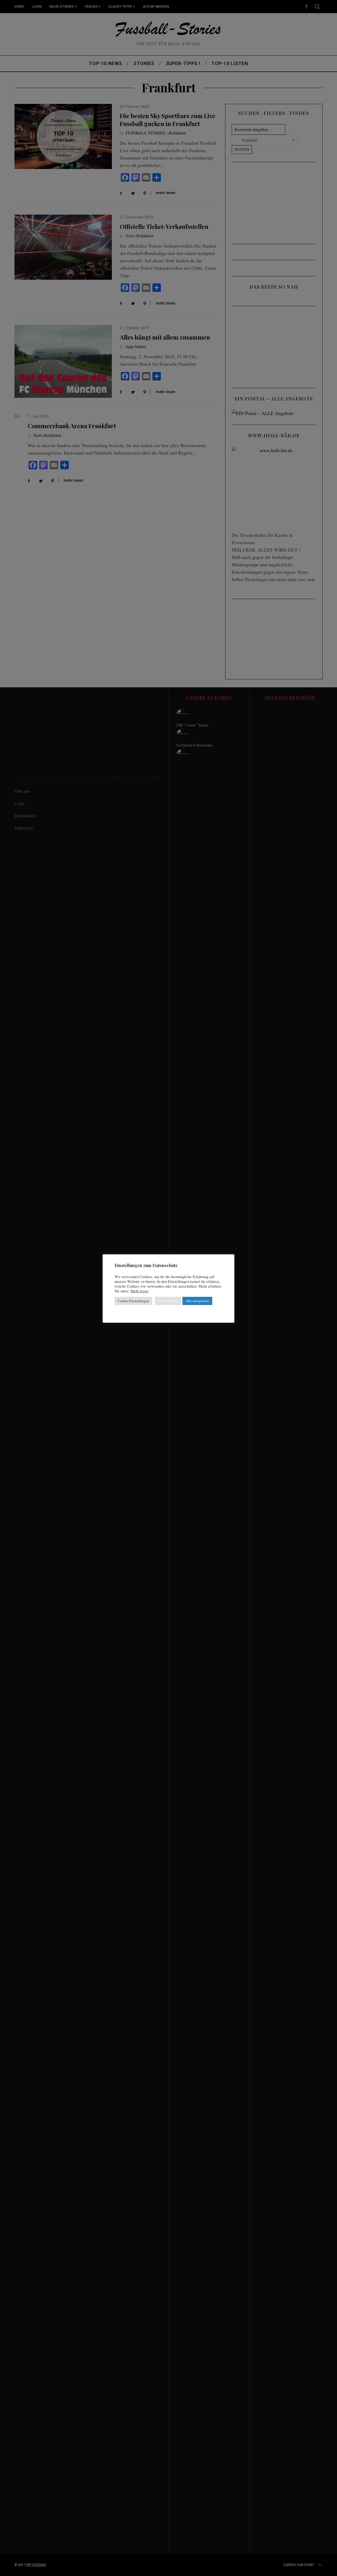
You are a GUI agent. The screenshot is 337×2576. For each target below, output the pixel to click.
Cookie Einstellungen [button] (133, 1301)
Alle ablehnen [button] (168, 1301)
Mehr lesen (139, 1291)
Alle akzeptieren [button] (197, 1301)
